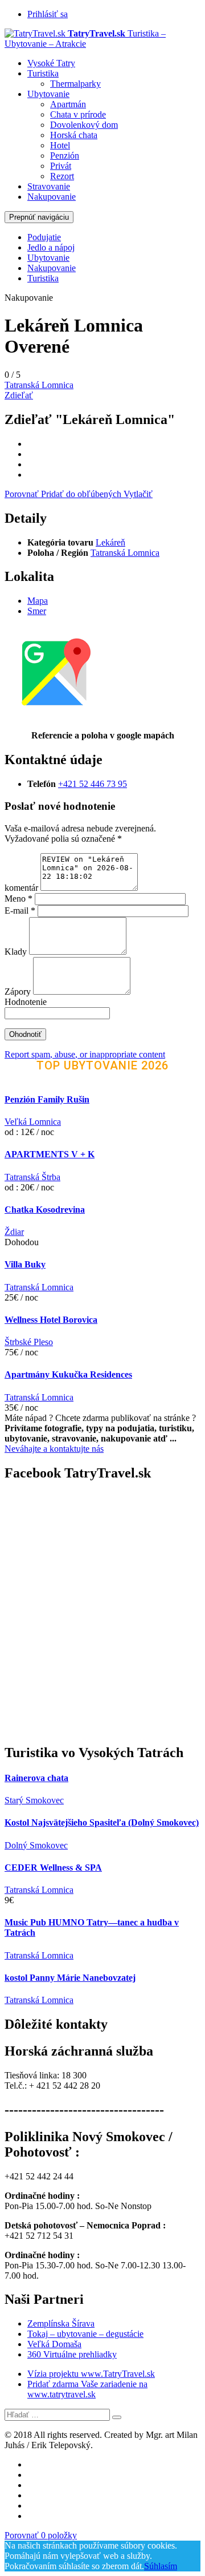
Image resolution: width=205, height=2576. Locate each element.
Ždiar (14, 1232)
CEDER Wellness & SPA (53, 1868)
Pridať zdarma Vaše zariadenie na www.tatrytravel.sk (87, 2389)
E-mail (20, 911)
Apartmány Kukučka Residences (68, 1374)
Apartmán (68, 104)
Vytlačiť (138, 494)
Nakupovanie (52, 197)
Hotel (60, 145)
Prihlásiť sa (48, 14)
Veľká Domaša (54, 2344)
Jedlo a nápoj (51, 247)
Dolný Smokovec (36, 1845)
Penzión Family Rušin (47, 1099)
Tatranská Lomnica (39, 385)
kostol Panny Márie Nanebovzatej (70, 1978)
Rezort (62, 176)
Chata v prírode (78, 114)
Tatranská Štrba (32, 1177)
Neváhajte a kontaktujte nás (54, 1449)
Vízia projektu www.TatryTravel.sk (91, 2374)
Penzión (65, 156)
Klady (17, 952)
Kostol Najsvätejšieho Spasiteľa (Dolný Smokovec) (102, 1822)
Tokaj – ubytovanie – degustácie (85, 2334)
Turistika (43, 73)
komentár (21, 888)
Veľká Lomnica (33, 1122)
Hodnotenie (26, 1002)
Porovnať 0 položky (41, 2535)
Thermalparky (75, 84)
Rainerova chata (36, 1778)
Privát (61, 166)
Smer (37, 611)
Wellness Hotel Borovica (51, 1320)
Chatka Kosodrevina (45, 1210)
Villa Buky (25, 1264)
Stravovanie (49, 186)
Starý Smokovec (34, 1800)
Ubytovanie (48, 94)
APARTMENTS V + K (50, 1154)
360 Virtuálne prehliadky (72, 2354)
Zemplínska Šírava (61, 2323)
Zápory (19, 992)
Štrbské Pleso (29, 1342)
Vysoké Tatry (51, 63)
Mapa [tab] (38, 601)
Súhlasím (161, 2566)
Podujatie (44, 237)
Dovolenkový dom (84, 125)
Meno (19, 899)
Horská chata (74, 135)
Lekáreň (110, 542)
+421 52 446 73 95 (93, 784)
